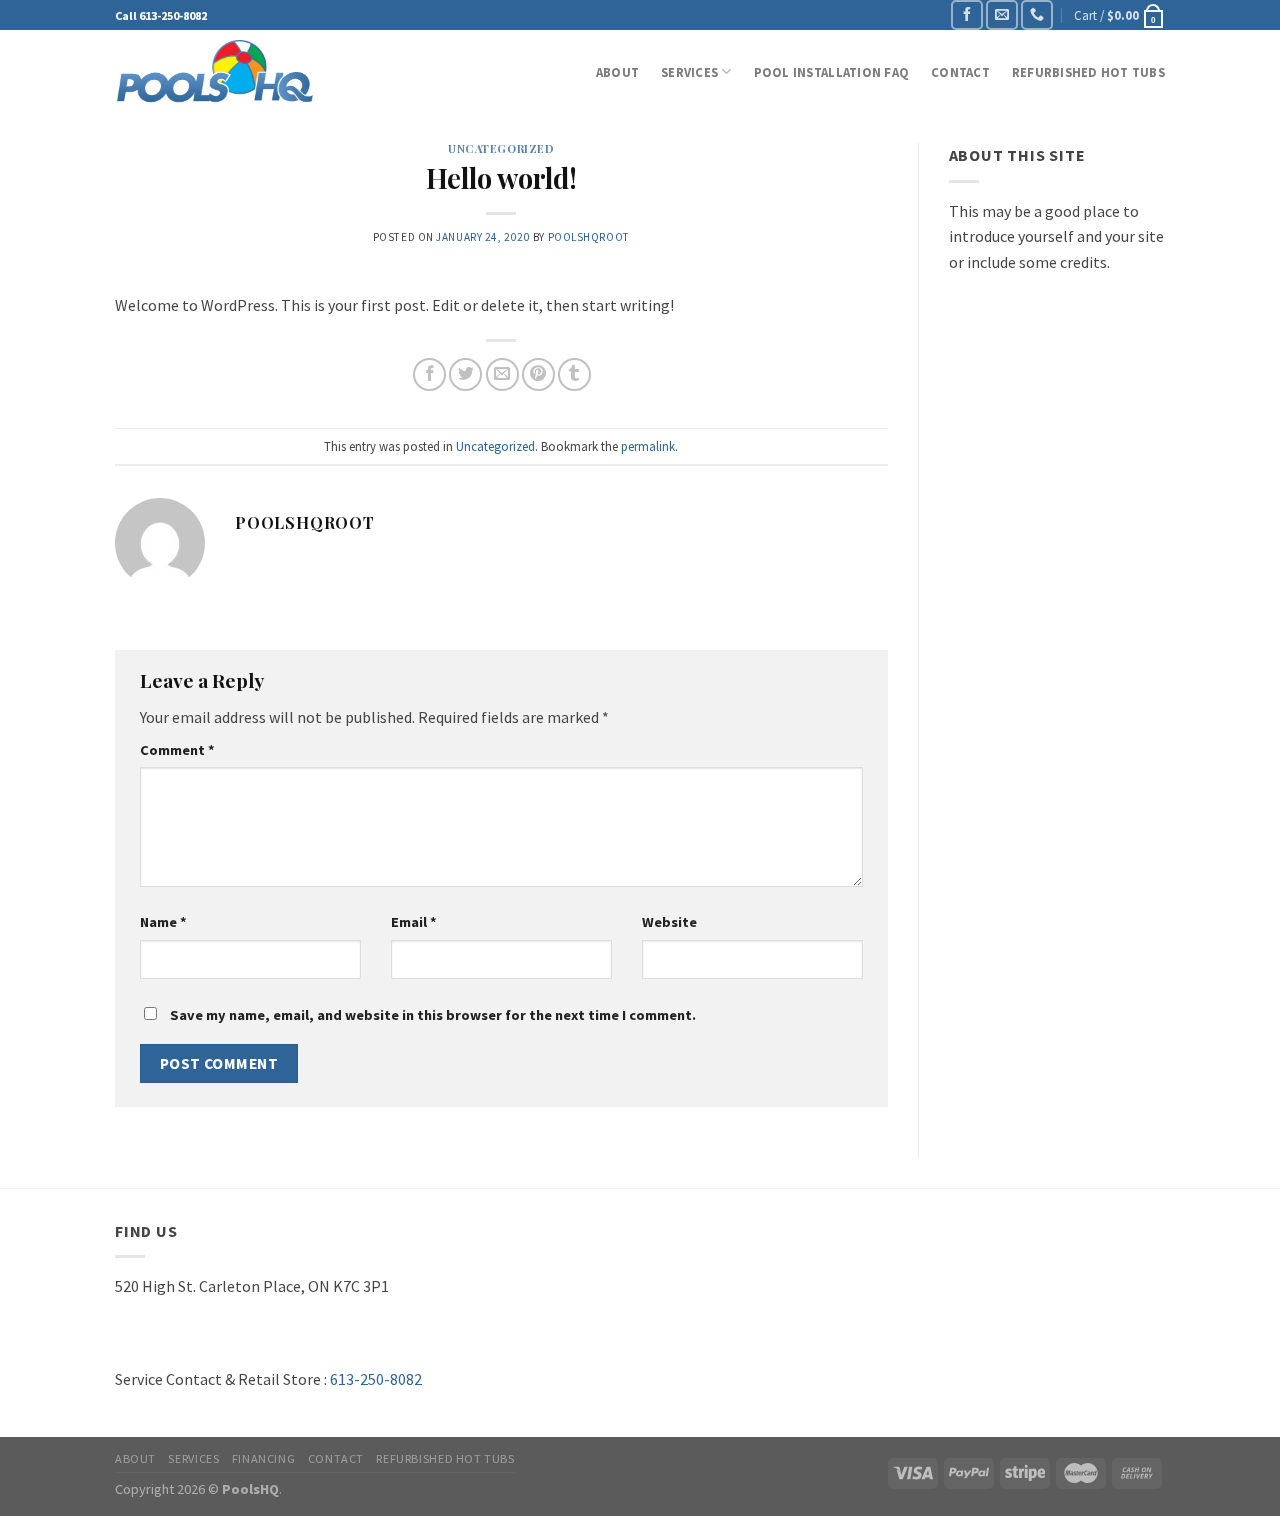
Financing (264, 1458)
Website (669, 922)
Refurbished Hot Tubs (1088, 72)
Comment (177, 750)
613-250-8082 (173, 15)
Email (414, 922)
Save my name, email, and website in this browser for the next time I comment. (433, 1015)
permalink (648, 446)
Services (689, 72)
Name (163, 922)
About (617, 72)
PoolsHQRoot (589, 237)
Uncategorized (501, 148)
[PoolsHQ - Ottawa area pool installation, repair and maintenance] (215, 71)
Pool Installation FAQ (831, 72)
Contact (960, 72)
